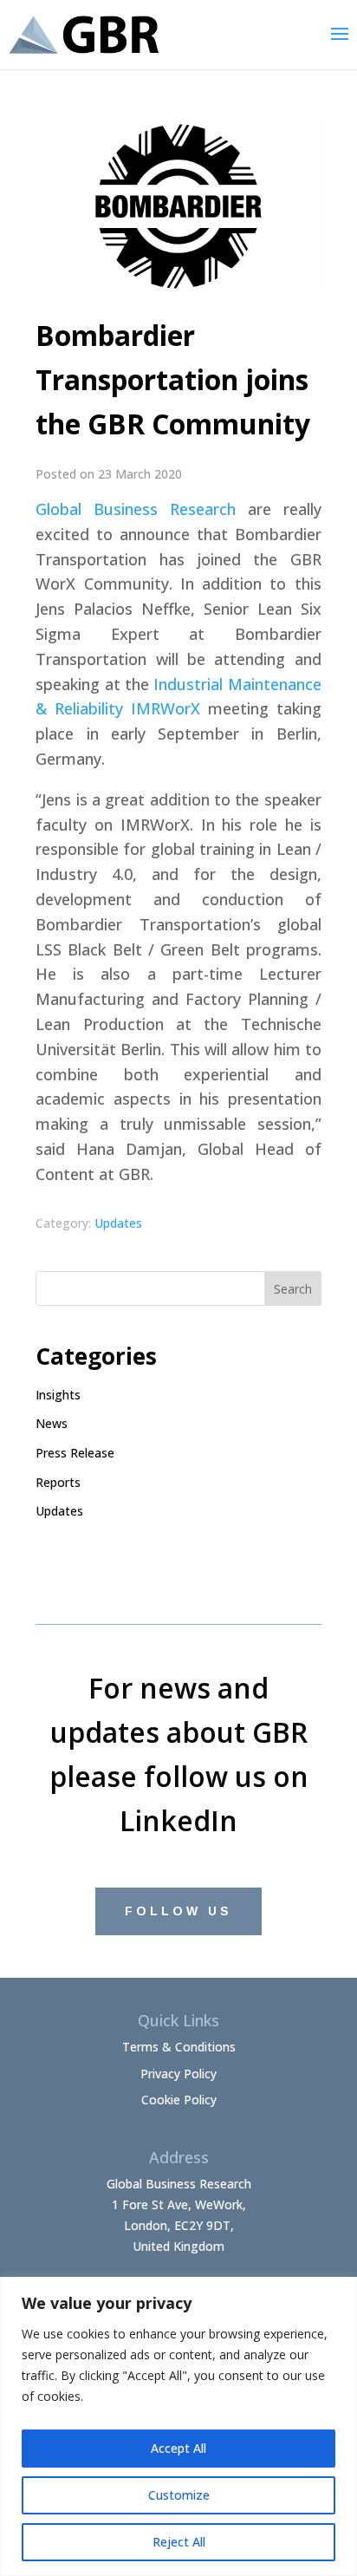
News (52, 1423)
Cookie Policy (179, 2100)
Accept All (178, 2448)
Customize (179, 2495)
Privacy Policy (178, 2074)
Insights (58, 1395)
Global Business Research (136, 509)
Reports (58, 1482)
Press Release (75, 1453)
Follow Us (178, 1911)
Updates (118, 1223)
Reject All (179, 2542)
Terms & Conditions (179, 2047)
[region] (178, 2426)
